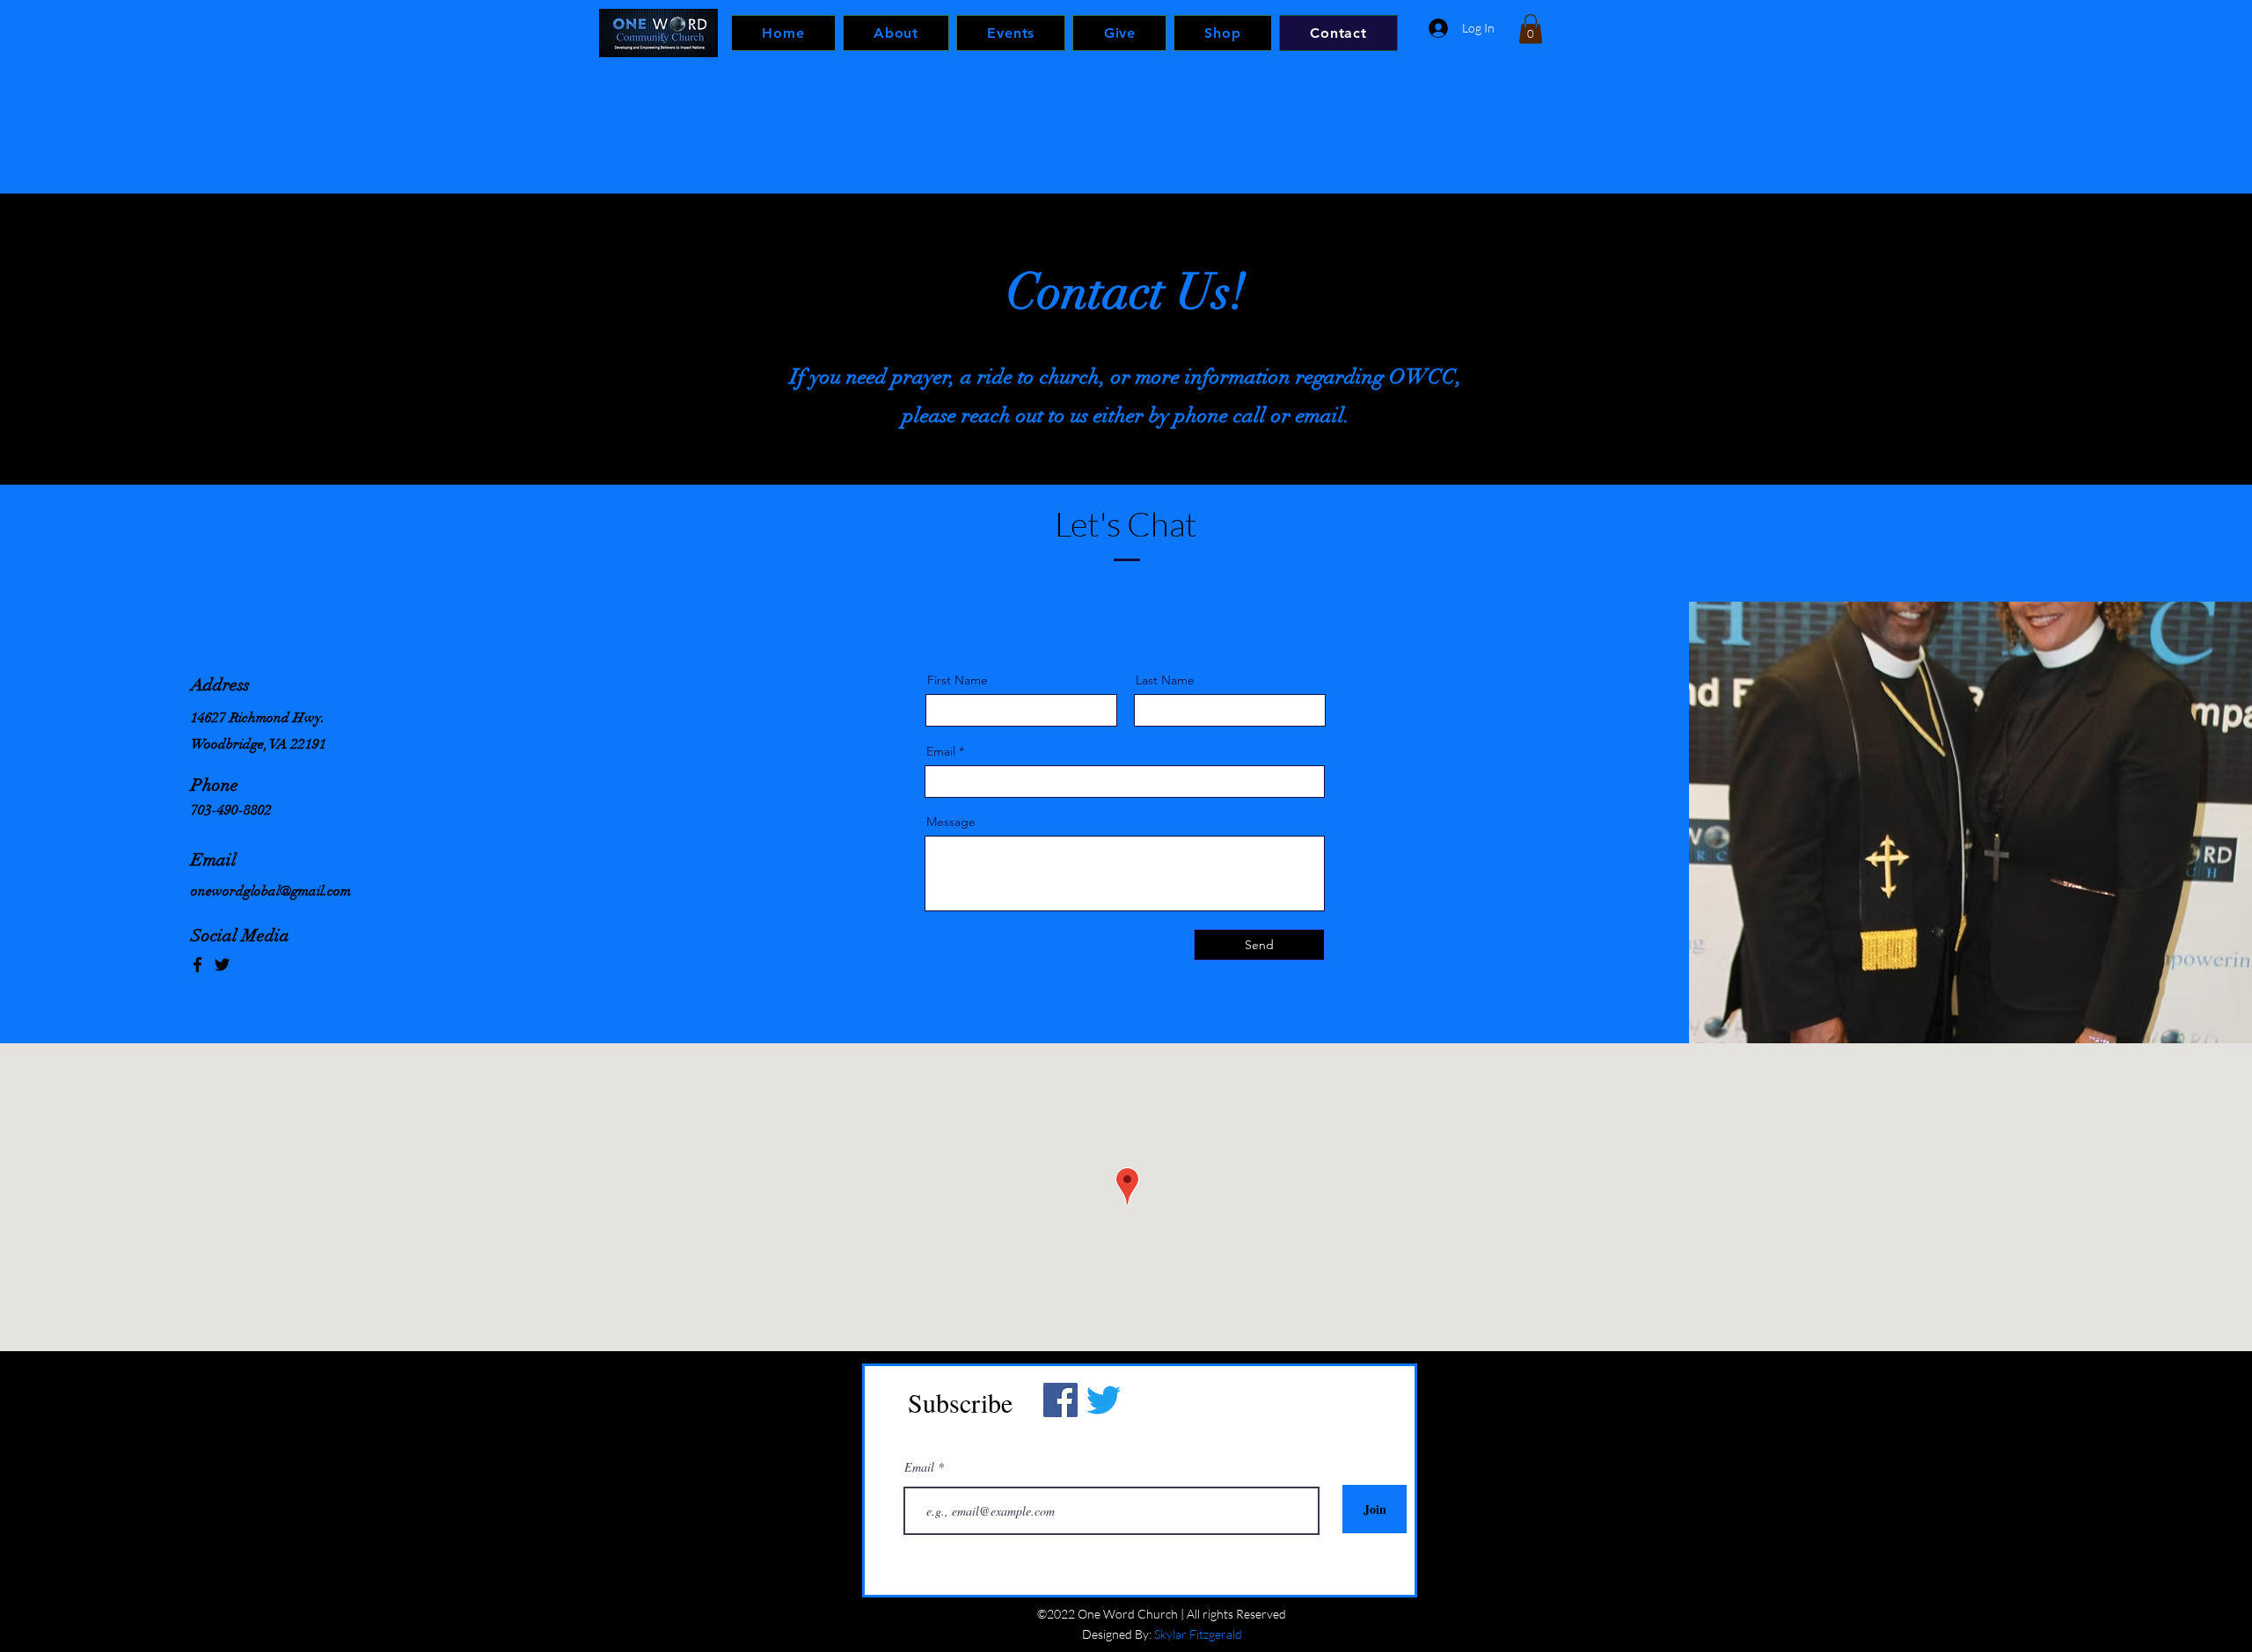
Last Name (1165, 680)
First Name (958, 680)
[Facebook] (197, 965)
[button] (1531, 29)
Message (951, 822)
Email (941, 751)
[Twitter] (222, 965)
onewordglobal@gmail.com (271, 891)
